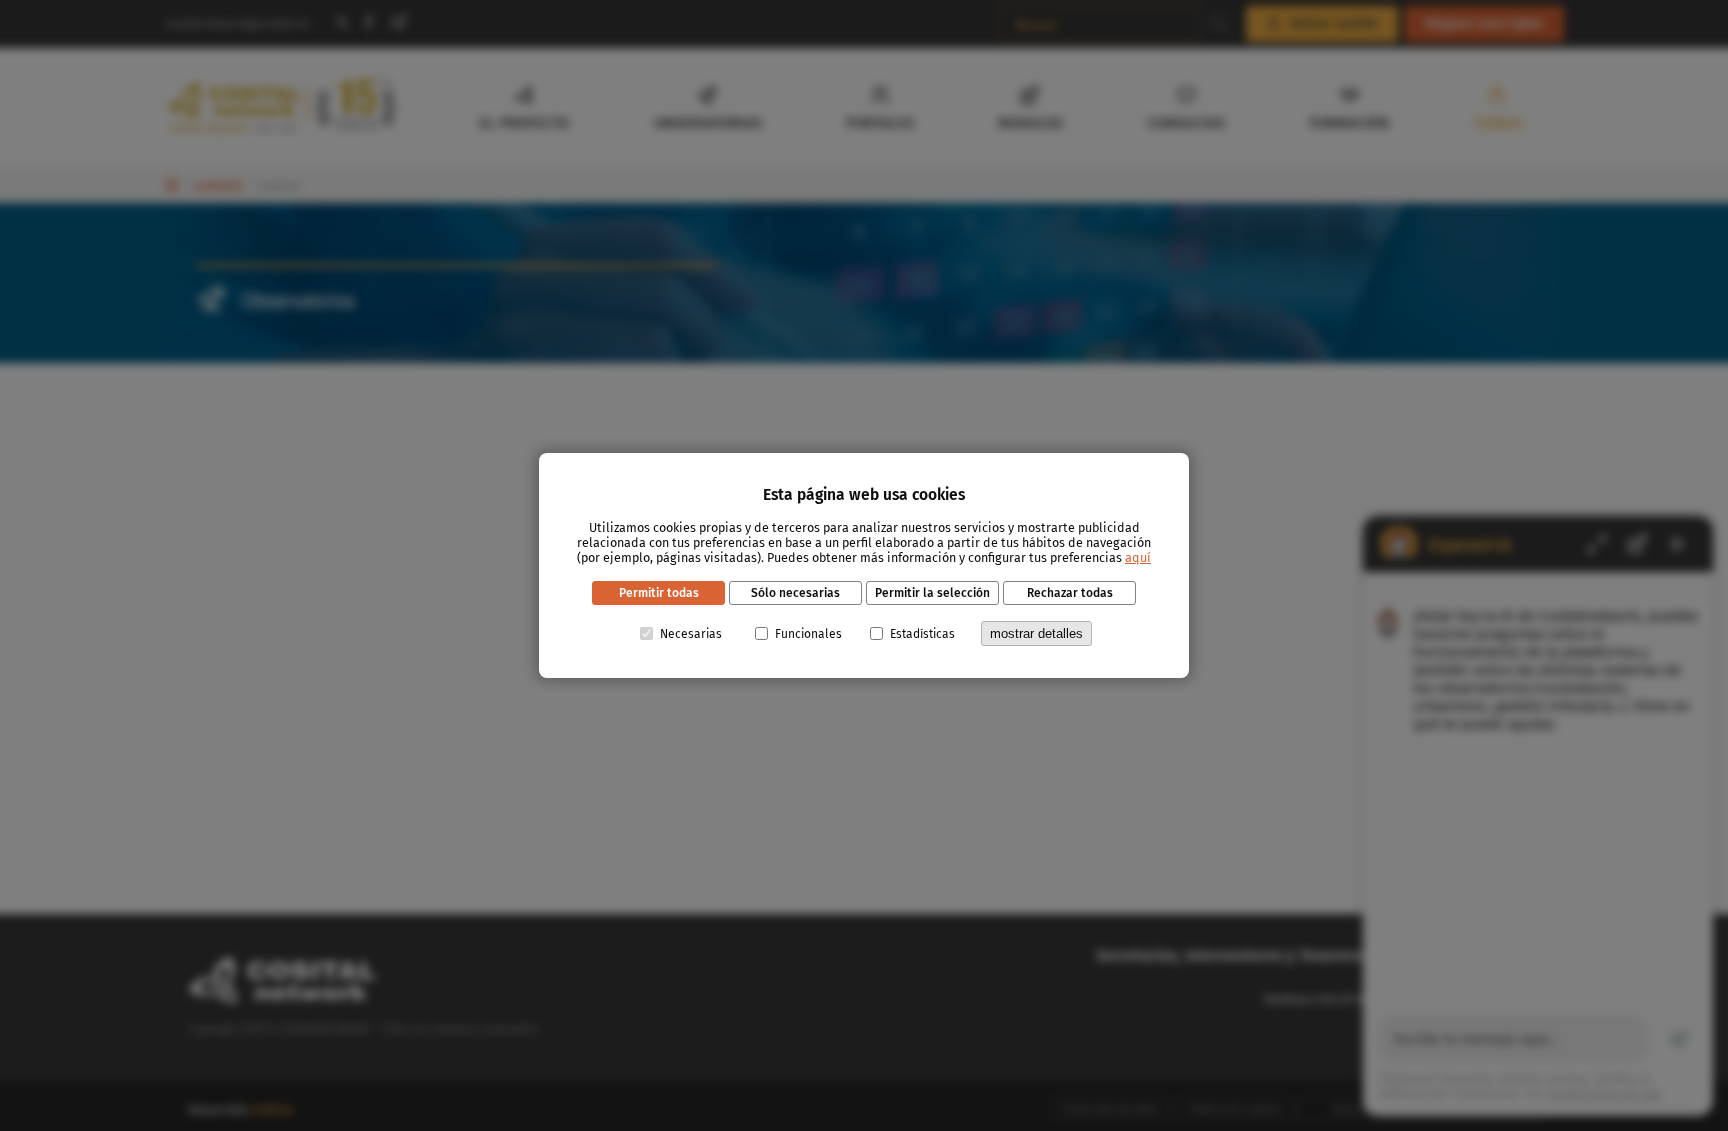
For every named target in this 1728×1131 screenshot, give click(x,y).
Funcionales (808, 634)
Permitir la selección (932, 593)
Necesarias (691, 634)
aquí (1138, 557)
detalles (1036, 633)
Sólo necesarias (795, 593)
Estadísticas (922, 634)
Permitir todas (659, 593)
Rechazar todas (1070, 593)
